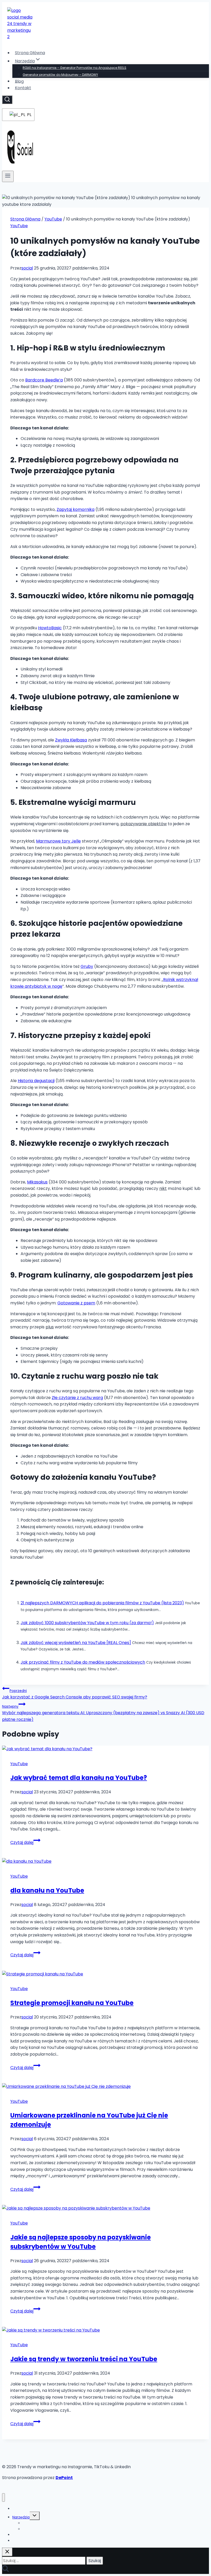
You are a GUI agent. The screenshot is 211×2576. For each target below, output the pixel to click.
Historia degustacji (36, 1081)
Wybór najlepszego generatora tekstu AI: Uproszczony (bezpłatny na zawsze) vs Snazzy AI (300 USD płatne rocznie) (103, 1713)
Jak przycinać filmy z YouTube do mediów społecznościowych (83, 1662)
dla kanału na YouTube (47, 1890)
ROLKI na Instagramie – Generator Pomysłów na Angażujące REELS (74, 68)
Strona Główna (30, 53)
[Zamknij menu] (3, 2497)
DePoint (64, 2478)
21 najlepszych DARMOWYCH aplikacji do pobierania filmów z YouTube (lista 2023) (102, 1603)
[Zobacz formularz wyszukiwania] (7, 100)
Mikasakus (37, 1182)
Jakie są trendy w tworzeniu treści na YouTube (84, 2359)
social (27, 268)
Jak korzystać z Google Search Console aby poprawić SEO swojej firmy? (75, 1694)
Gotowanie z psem (76, 1303)
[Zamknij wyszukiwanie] (7, 2552)
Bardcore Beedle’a (44, 380)
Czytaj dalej (25, 1842)
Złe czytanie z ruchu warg (77, 1398)
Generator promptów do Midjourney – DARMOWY (60, 75)
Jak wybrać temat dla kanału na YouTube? (79, 1778)
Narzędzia (21, 2517)
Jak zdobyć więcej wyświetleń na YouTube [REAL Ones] (76, 1643)
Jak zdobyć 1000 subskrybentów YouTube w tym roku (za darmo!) (87, 1623)
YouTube (19, 226)
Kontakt (23, 88)
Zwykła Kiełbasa (71, 740)
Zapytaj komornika (76, 509)
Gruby (87, 966)
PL (28, 115)
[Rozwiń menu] (8, 176)
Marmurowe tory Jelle (58, 841)
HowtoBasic (50, 628)
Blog (19, 81)
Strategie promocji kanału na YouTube (72, 2003)
